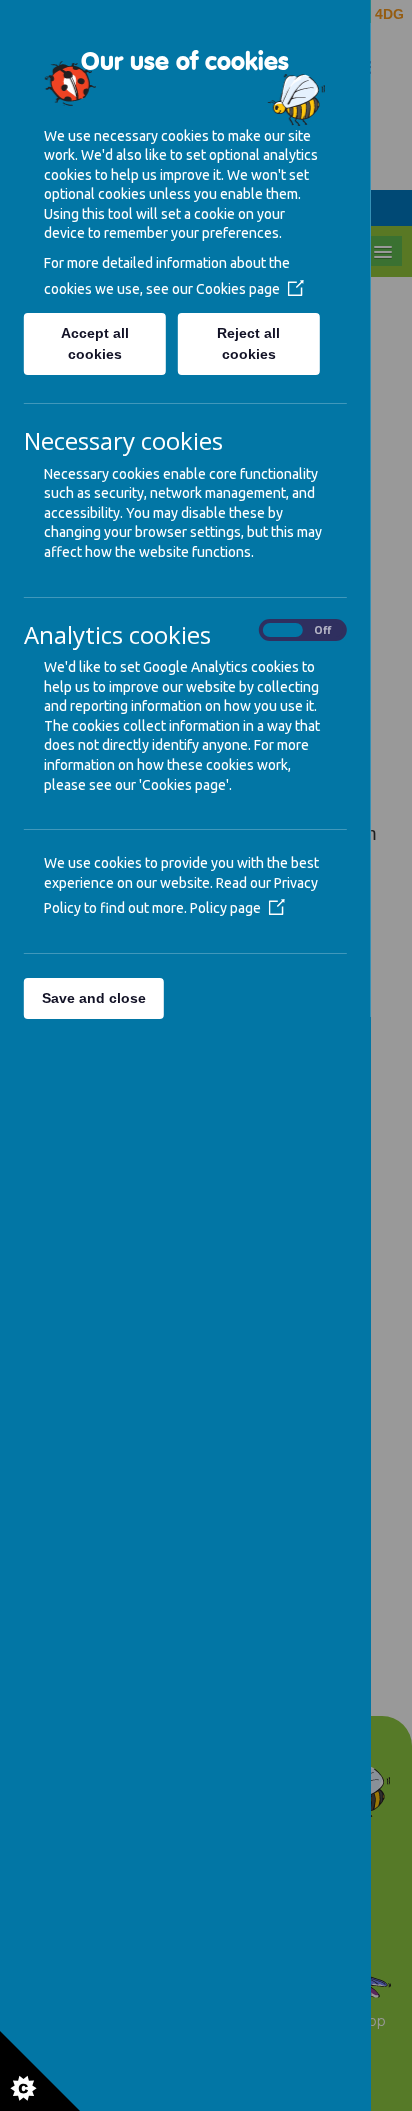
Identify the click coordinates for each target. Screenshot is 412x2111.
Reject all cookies (249, 343)
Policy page (225, 908)
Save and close (94, 998)
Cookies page (238, 289)
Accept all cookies (95, 343)
